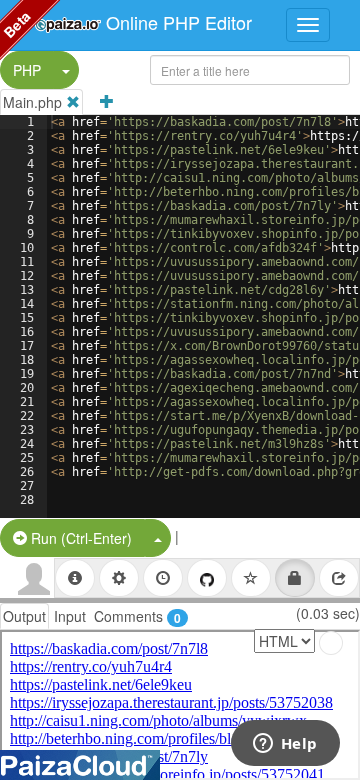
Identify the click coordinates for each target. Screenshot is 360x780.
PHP (27, 70)
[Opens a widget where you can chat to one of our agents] (285, 745)
